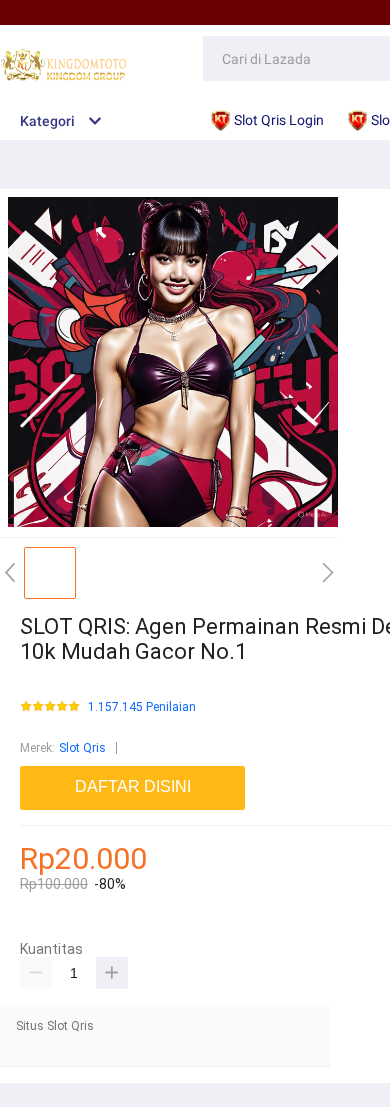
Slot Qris (82, 748)
